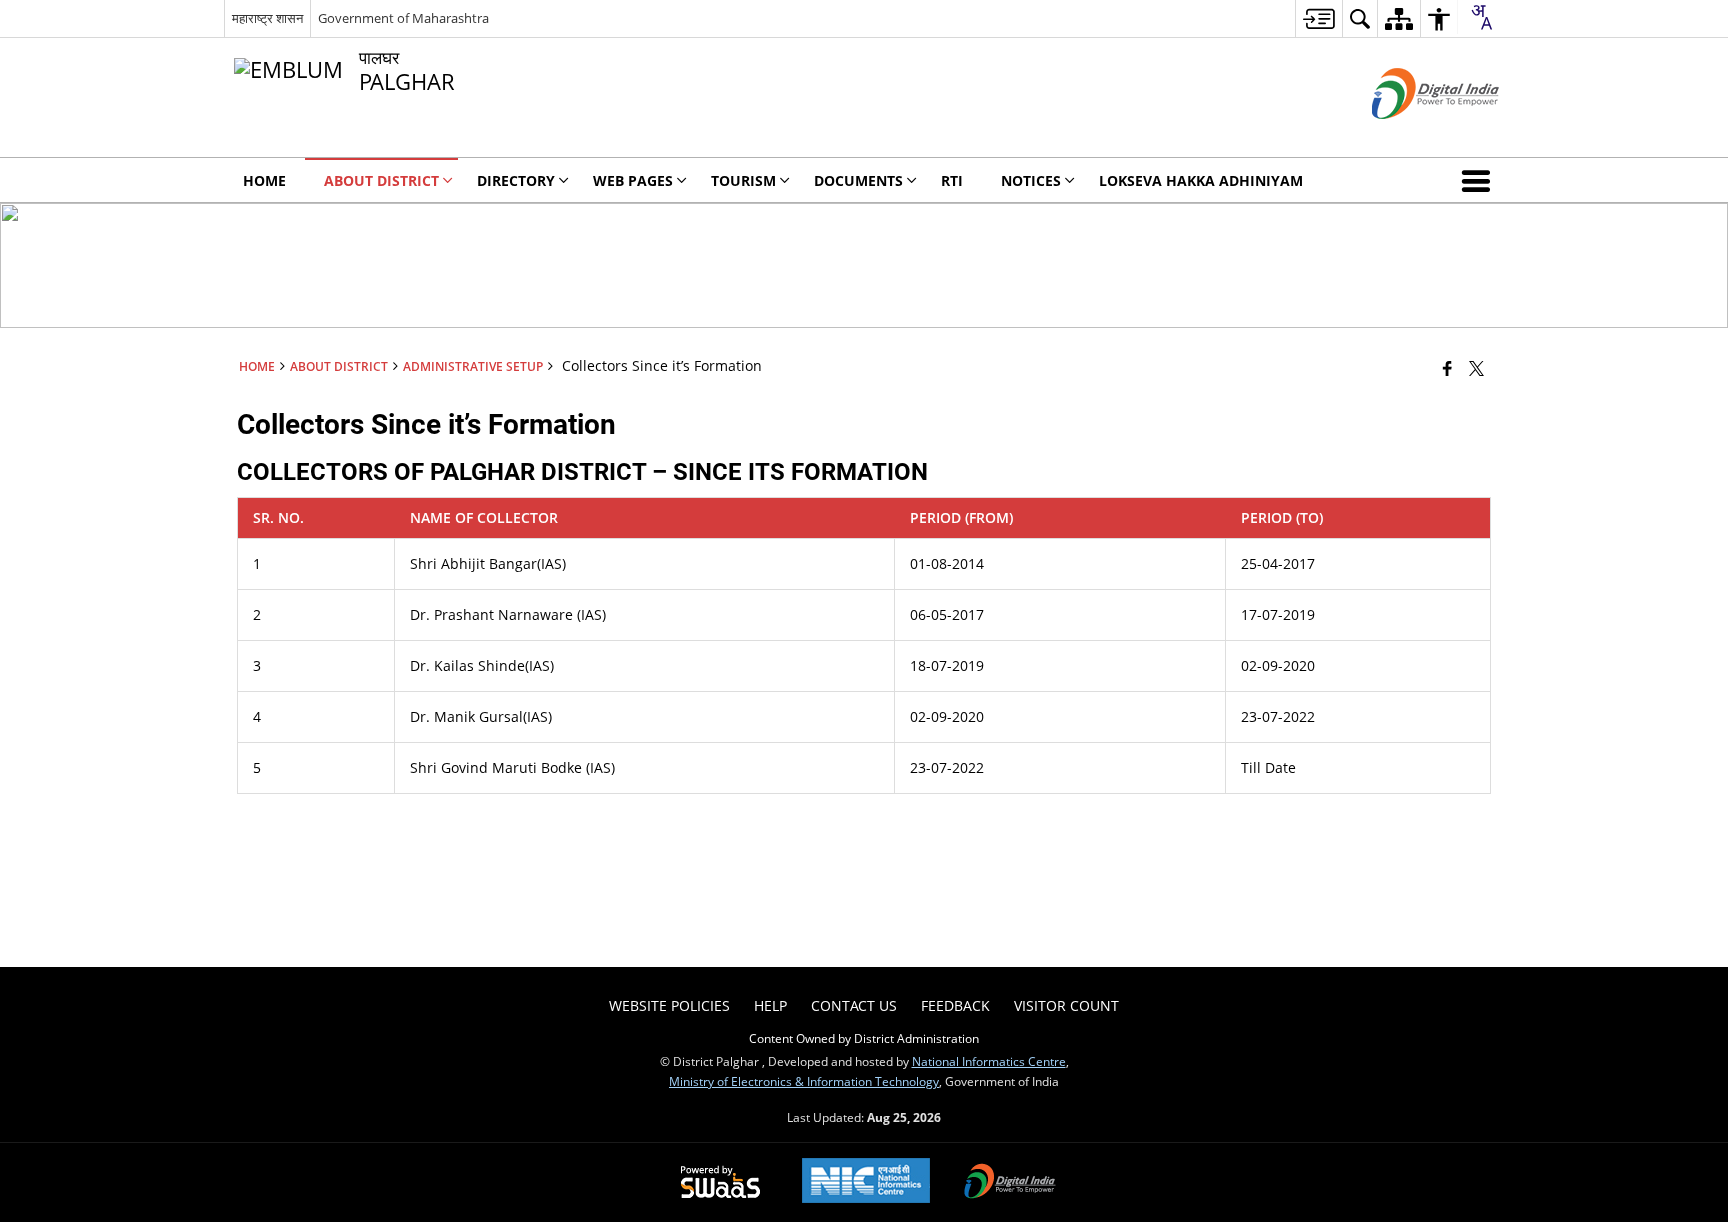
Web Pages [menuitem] (633, 180)
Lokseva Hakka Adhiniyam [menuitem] (1201, 180)
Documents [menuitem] (858, 180)
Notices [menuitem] (1031, 180)
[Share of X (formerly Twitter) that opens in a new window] (1476, 368)
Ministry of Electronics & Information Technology (804, 1081)
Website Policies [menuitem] (669, 1005)
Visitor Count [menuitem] (1066, 1005)
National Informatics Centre (989, 1061)
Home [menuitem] (264, 180)
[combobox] (1481, 17)
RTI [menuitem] (952, 180)
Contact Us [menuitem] (854, 1005)
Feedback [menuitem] (955, 1005)
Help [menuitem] (770, 1005)
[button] (1480, 180)
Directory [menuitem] (516, 180)
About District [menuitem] (381, 180)
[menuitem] (1318, 18)
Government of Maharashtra (403, 18)
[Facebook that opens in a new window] (1447, 368)
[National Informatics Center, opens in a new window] (866, 1182)
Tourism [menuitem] (743, 180)
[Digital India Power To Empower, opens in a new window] (1010, 1183)
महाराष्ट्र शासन (267, 18)
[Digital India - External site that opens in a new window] (1410, 135)
